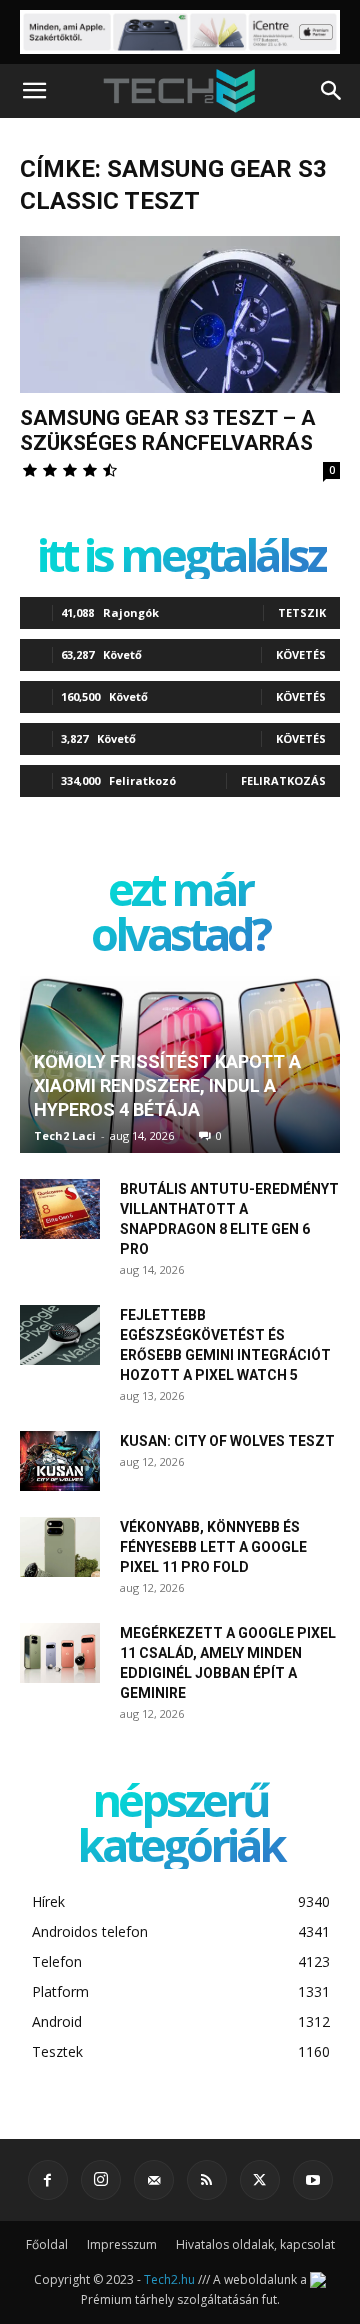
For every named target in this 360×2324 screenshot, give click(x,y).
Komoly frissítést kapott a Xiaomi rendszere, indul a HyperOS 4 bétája (167, 1085)
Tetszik (302, 612)
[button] (34, 91)
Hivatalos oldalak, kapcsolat (255, 2244)
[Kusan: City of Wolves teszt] (60, 1461)
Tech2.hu (169, 2279)
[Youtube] (313, 2180)
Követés (301, 654)
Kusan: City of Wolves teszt (227, 1441)
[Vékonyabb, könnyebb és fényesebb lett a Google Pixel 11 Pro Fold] (60, 1547)
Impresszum (122, 2244)
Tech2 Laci (65, 1135)
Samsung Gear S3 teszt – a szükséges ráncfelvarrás (168, 430)
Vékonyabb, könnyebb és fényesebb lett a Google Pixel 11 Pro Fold (213, 1547)
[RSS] (207, 2180)
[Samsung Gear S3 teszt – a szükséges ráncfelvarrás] (180, 314)
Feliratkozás (283, 780)
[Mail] (154, 2180)
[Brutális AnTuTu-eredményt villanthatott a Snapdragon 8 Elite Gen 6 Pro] (60, 1209)
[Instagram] (101, 2180)
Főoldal (47, 2244)
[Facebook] (48, 2180)
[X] (260, 2180)
